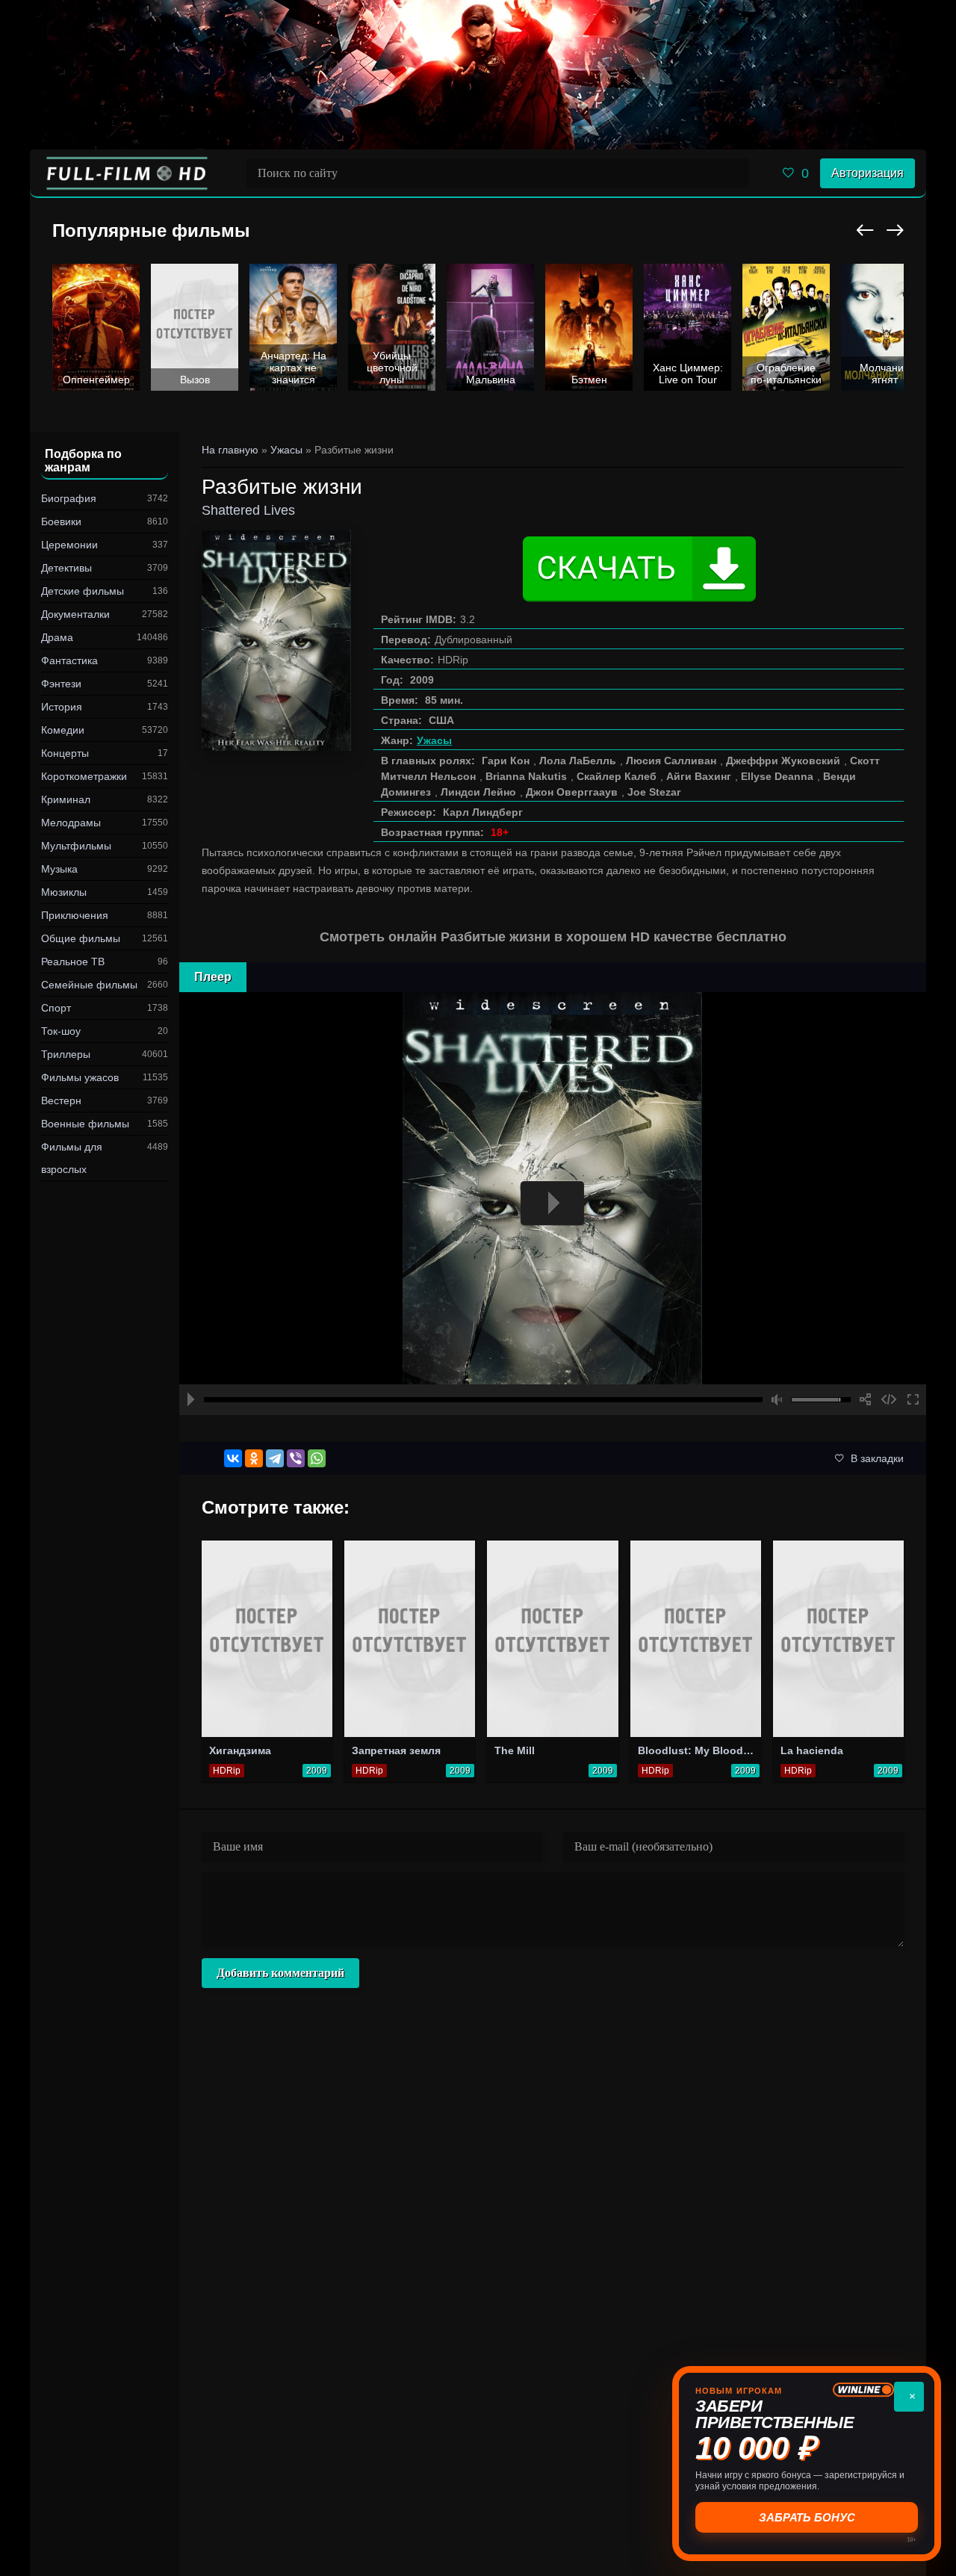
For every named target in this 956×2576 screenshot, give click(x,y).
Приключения (75, 915)
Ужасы (434, 740)
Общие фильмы (81, 938)
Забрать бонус (806, 2517)
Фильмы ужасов (80, 1077)
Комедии (63, 730)
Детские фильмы (83, 591)
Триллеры (66, 1054)
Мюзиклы (64, 892)
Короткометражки (84, 776)
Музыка (59, 869)
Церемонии (69, 545)
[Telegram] (275, 1458)
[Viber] (296, 1458)
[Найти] (734, 173)
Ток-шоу (61, 1031)
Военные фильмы (85, 1124)
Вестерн (61, 1100)
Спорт (56, 1008)
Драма (57, 637)
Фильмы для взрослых (72, 1158)
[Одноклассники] (254, 1458)
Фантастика (69, 660)
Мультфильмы (76, 846)
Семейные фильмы (89, 985)
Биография (69, 498)
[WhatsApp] (317, 1458)
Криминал (66, 799)
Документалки (75, 614)
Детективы (66, 568)
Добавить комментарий (280, 1973)
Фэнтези (61, 684)
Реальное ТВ (73, 962)
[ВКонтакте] (233, 1458)
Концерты (65, 753)
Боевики (61, 521)
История (62, 707)
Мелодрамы (71, 823)
